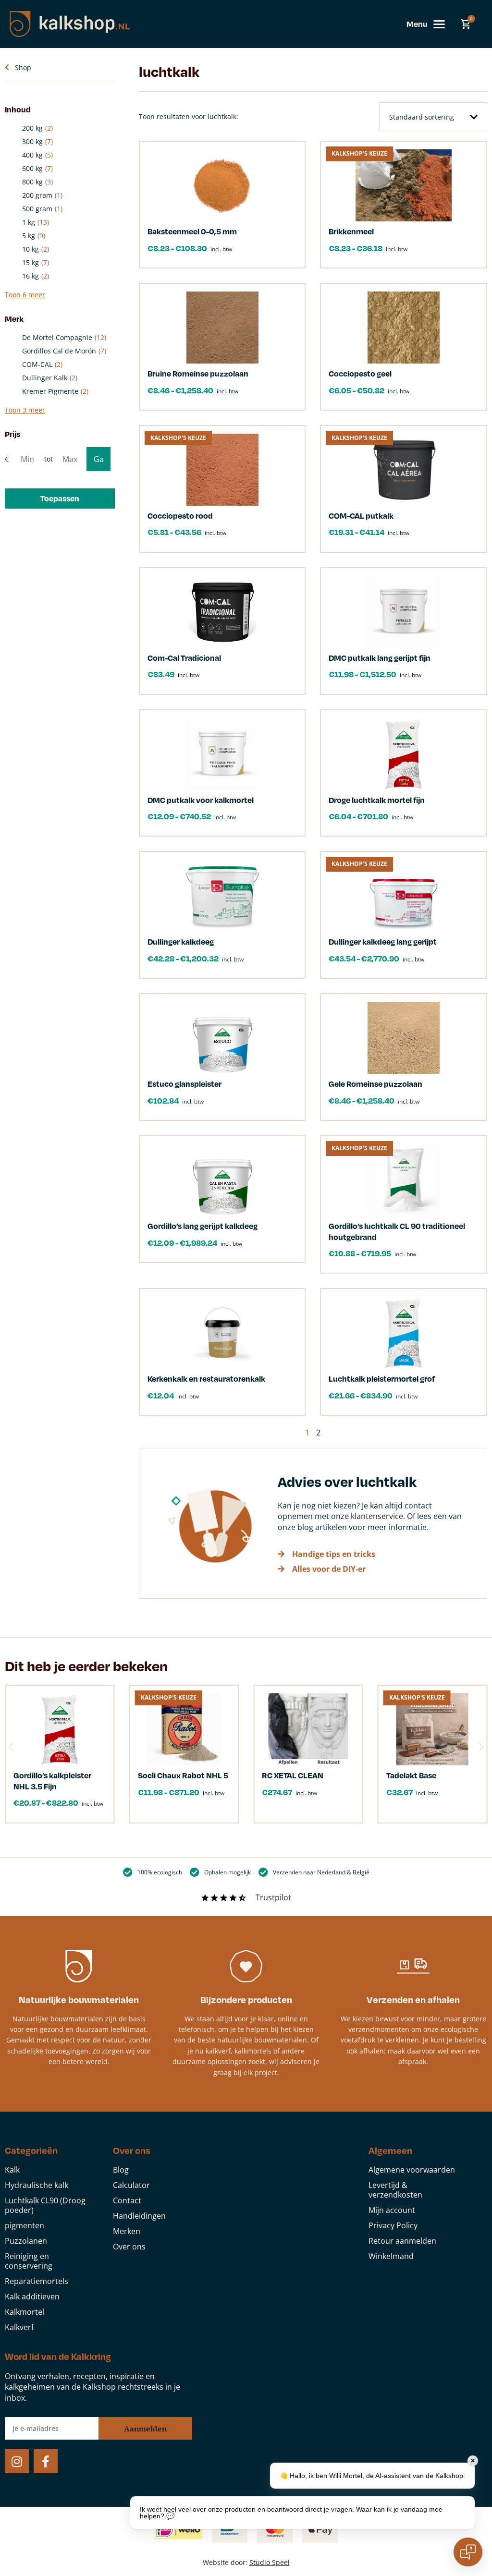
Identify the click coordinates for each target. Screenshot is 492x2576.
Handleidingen (139, 2216)
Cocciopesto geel (360, 373)
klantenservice (377, 1516)
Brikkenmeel (351, 231)
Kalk (12, 2170)
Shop (23, 67)
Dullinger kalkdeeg (181, 942)
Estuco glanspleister (184, 1084)
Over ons (129, 2247)
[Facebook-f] (46, 2461)
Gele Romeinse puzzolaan (375, 1084)
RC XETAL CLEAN (293, 1775)
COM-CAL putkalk (361, 516)
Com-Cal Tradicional (184, 658)
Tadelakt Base (411, 1775)
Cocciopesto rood (180, 516)
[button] (60, 498)
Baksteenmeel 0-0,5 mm (192, 231)
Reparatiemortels (37, 2281)
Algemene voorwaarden (412, 2170)
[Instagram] (17, 2461)
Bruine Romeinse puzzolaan (198, 373)
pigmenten (25, 2225)
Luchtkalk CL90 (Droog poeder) (45, 2205)
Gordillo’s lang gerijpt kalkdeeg (203, 1226)
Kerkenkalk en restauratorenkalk (206, 1379)
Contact (127, 2200)
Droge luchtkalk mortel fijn (377, 800)
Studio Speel (270, 2562)
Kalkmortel (25, 2312)
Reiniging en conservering (29, 2261)
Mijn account (392, 2210)
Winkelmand (391, 2256)
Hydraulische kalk (37, 2185)
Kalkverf (19, 2327)
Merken (127, 2231)
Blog (121, 2170)
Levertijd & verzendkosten (395, 2190)
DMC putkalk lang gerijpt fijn (380, 658)
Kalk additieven (32, 2297)
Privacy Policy (393, 2225)
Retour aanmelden (402, 2241)
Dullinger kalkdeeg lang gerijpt (383, 942)
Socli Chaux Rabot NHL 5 (183, 1775)
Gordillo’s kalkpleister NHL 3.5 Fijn (52, 1780)
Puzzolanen (26, 2241)
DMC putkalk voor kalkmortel (201, 800)
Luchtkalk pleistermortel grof (382, 1379)
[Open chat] (468, 2552)
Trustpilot (273, 1897)
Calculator (131, 2185)
